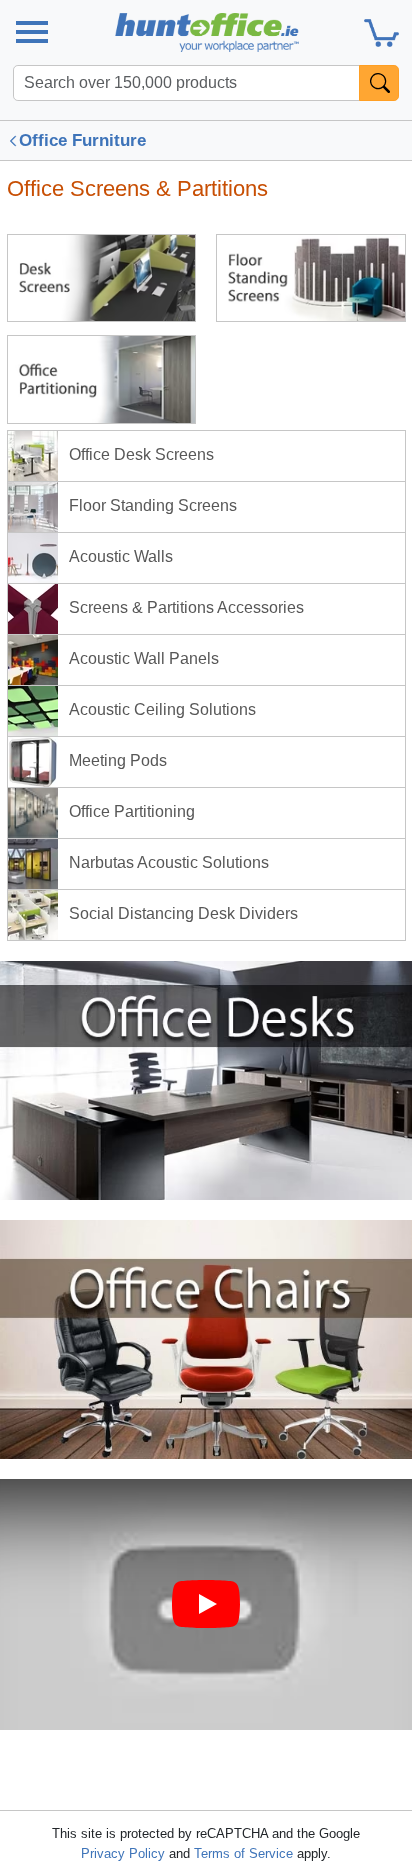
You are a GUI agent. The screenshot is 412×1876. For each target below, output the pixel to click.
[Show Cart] (382, 33)
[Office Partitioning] (102, 378)
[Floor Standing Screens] (311, 277)
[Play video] (206, 1604)
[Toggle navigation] (31, 33)
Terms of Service (243, 1853)
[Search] (379, 83)
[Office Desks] (206, 1079)
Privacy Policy (123, 1853)
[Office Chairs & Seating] (206, 1338)
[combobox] (186, 83)
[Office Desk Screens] (102, 277)
